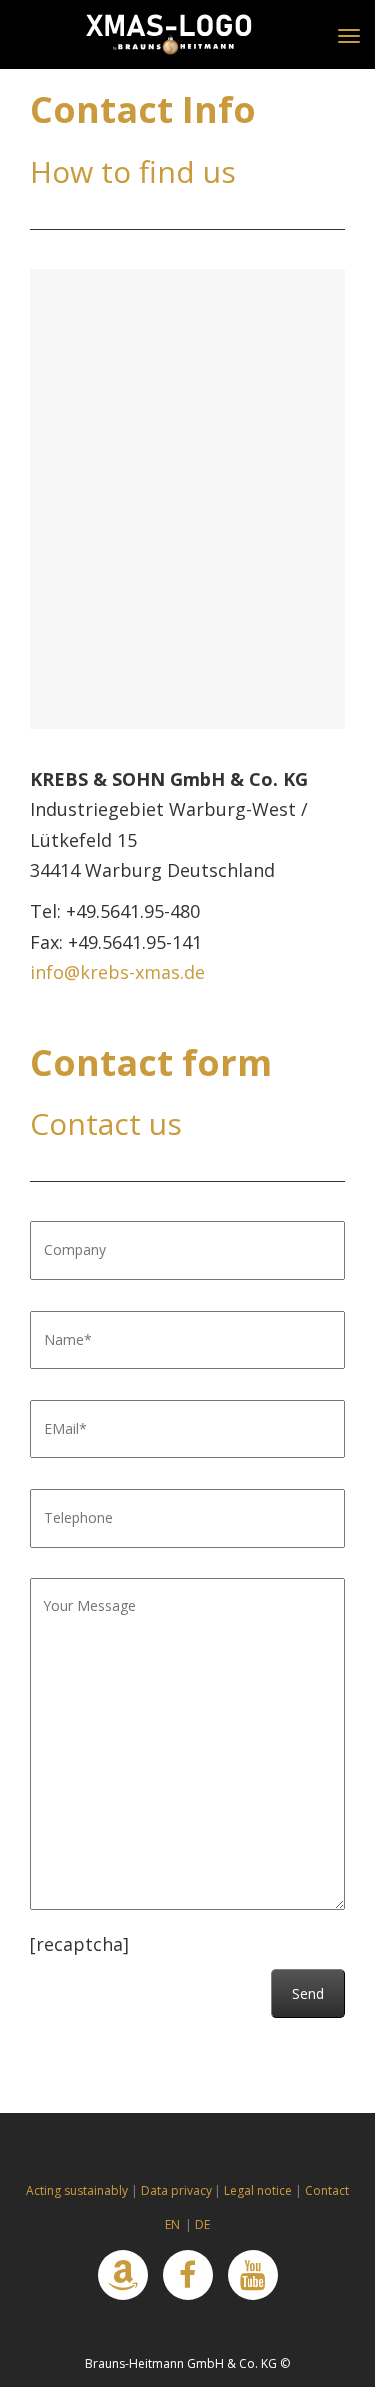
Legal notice (258, 2190)
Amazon (123, 2275)
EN (172, 2224)
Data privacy (176, 2190)
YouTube (253, 2275)
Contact (327, 2190)
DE (202, 2224)
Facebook (188, 2275)
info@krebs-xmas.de (117, 972)
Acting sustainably (77, 2190)
